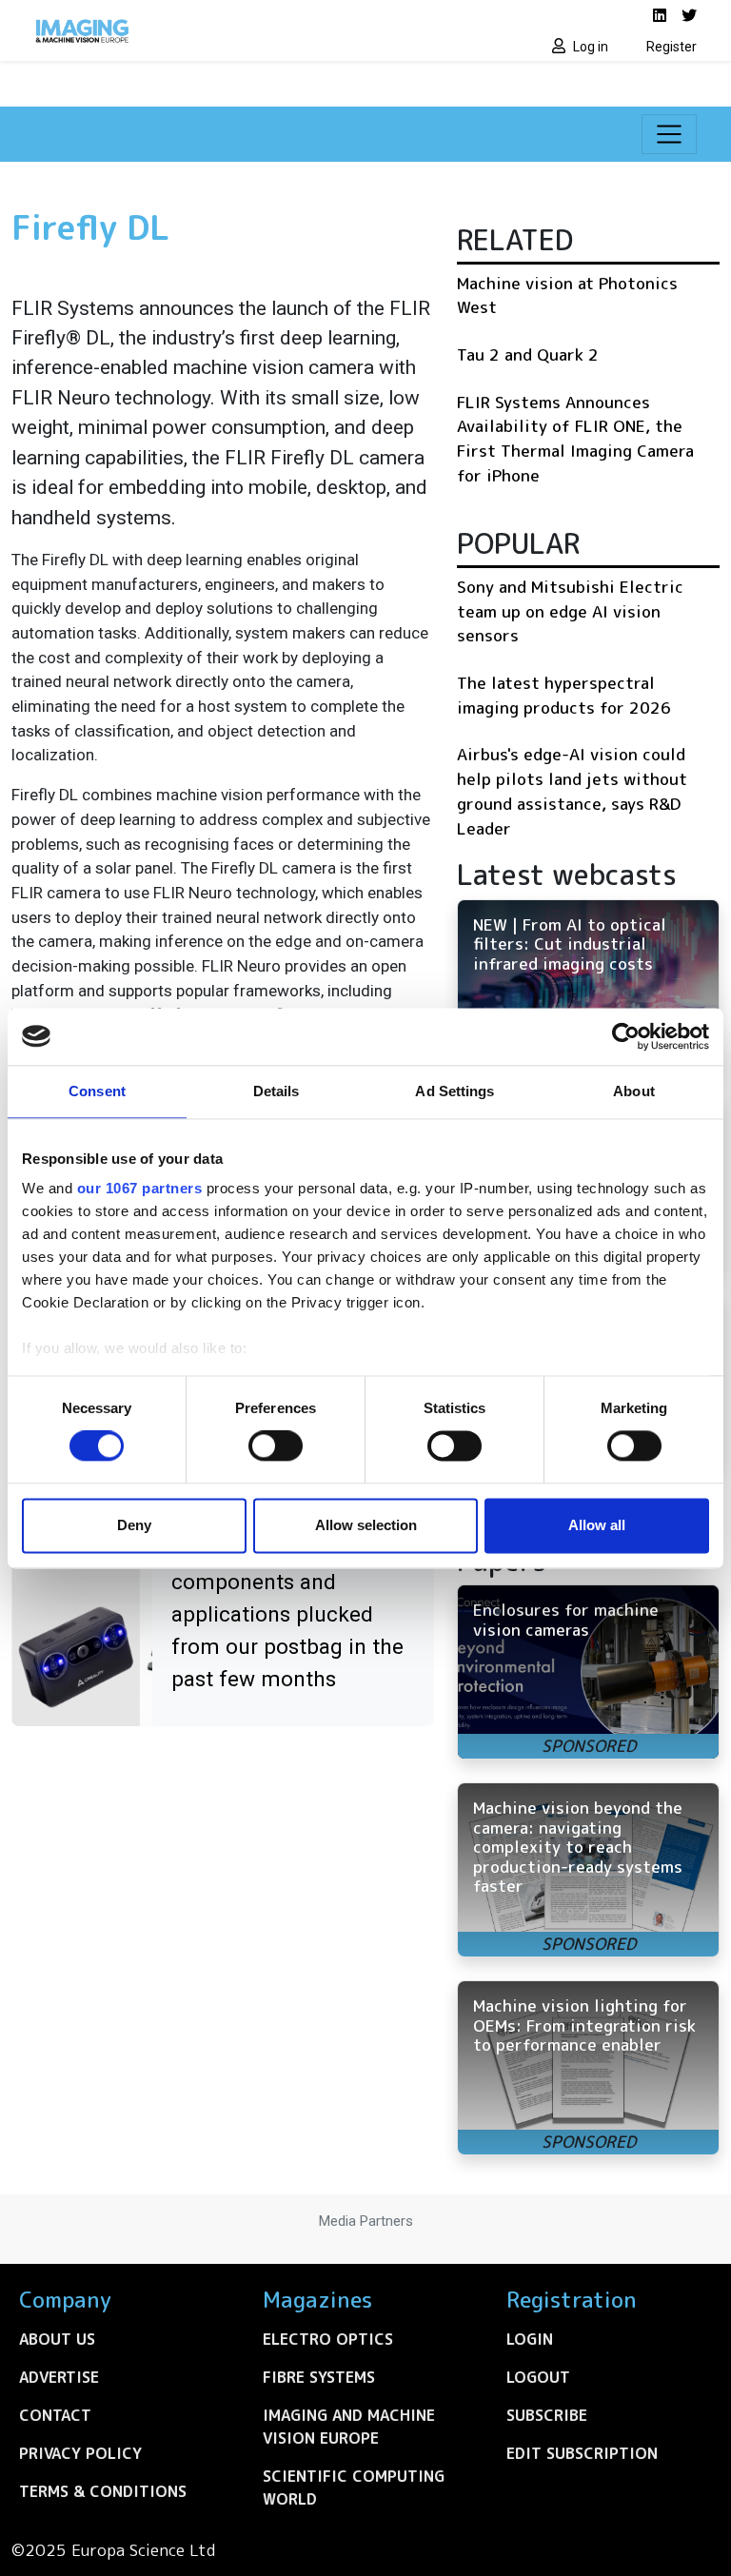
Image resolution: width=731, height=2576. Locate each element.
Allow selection (366, 1525)
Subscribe (547, 2415)
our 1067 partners (140, 1188)
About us (57, 2339)
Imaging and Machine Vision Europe (349, 2427)
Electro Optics (328, 2339)
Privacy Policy (80, 2453)
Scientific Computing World (354, 2488)
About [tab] (634, 1091)
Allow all (597, 1525)
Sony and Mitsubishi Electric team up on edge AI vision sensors (570, 611)
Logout (538, 2377)
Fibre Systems (319, 2377)
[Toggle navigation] (669, 134)
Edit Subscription (582, 2453)
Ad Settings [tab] (454, 1091)
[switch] (276, 1446)
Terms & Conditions (103, 2491)
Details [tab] (277, 1091)
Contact (55, 2415)
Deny (134, 1525)
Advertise (59, 2377)
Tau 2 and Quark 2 (528, 354)
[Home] (194, 30)
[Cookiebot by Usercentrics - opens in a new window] (626, 1036)
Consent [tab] (97, 1091)
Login (530, 2339)
